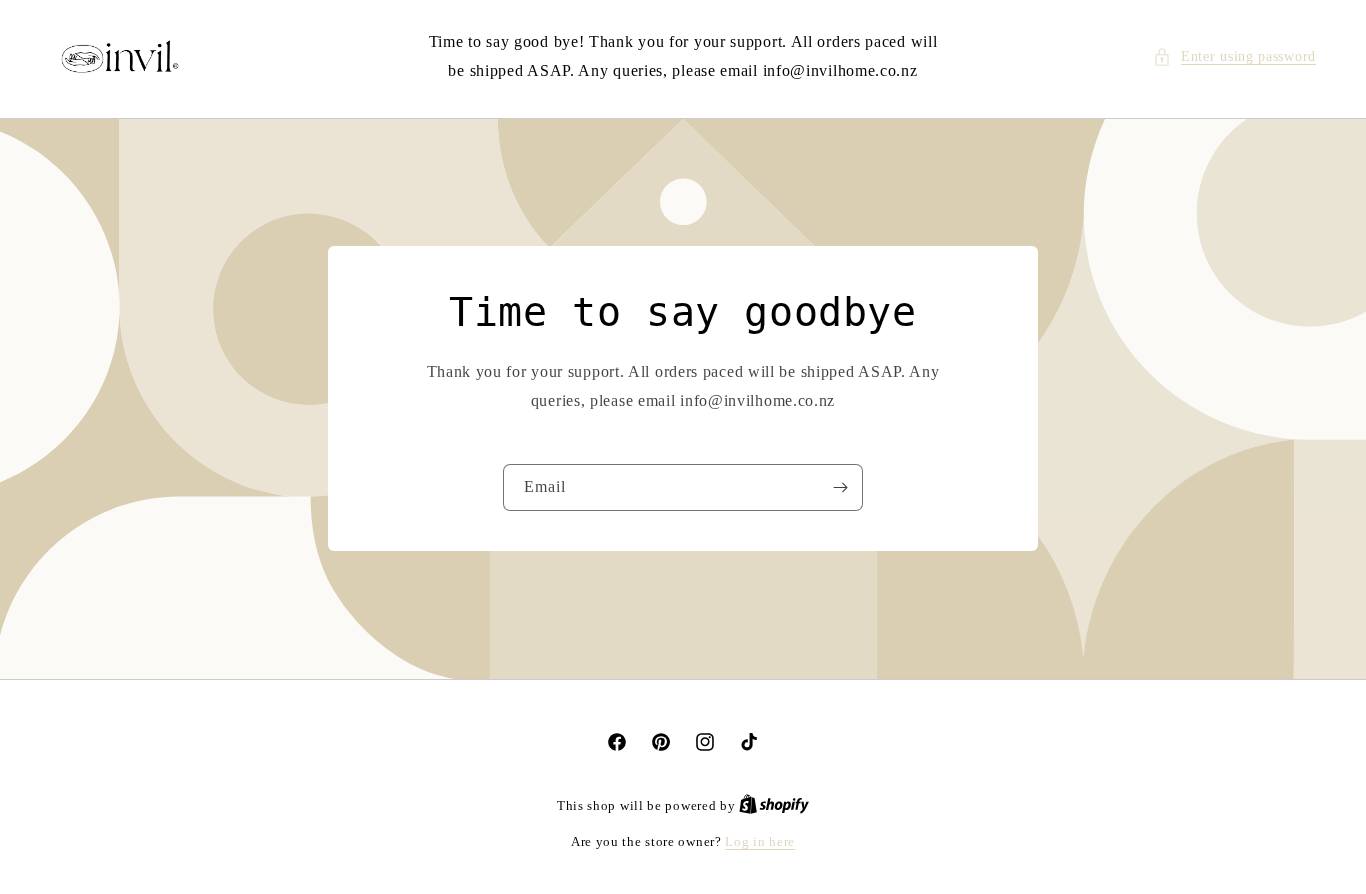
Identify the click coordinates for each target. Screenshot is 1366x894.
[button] (1234, 56)
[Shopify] (774, 805)
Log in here (760, 841)
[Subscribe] (840, 488)
